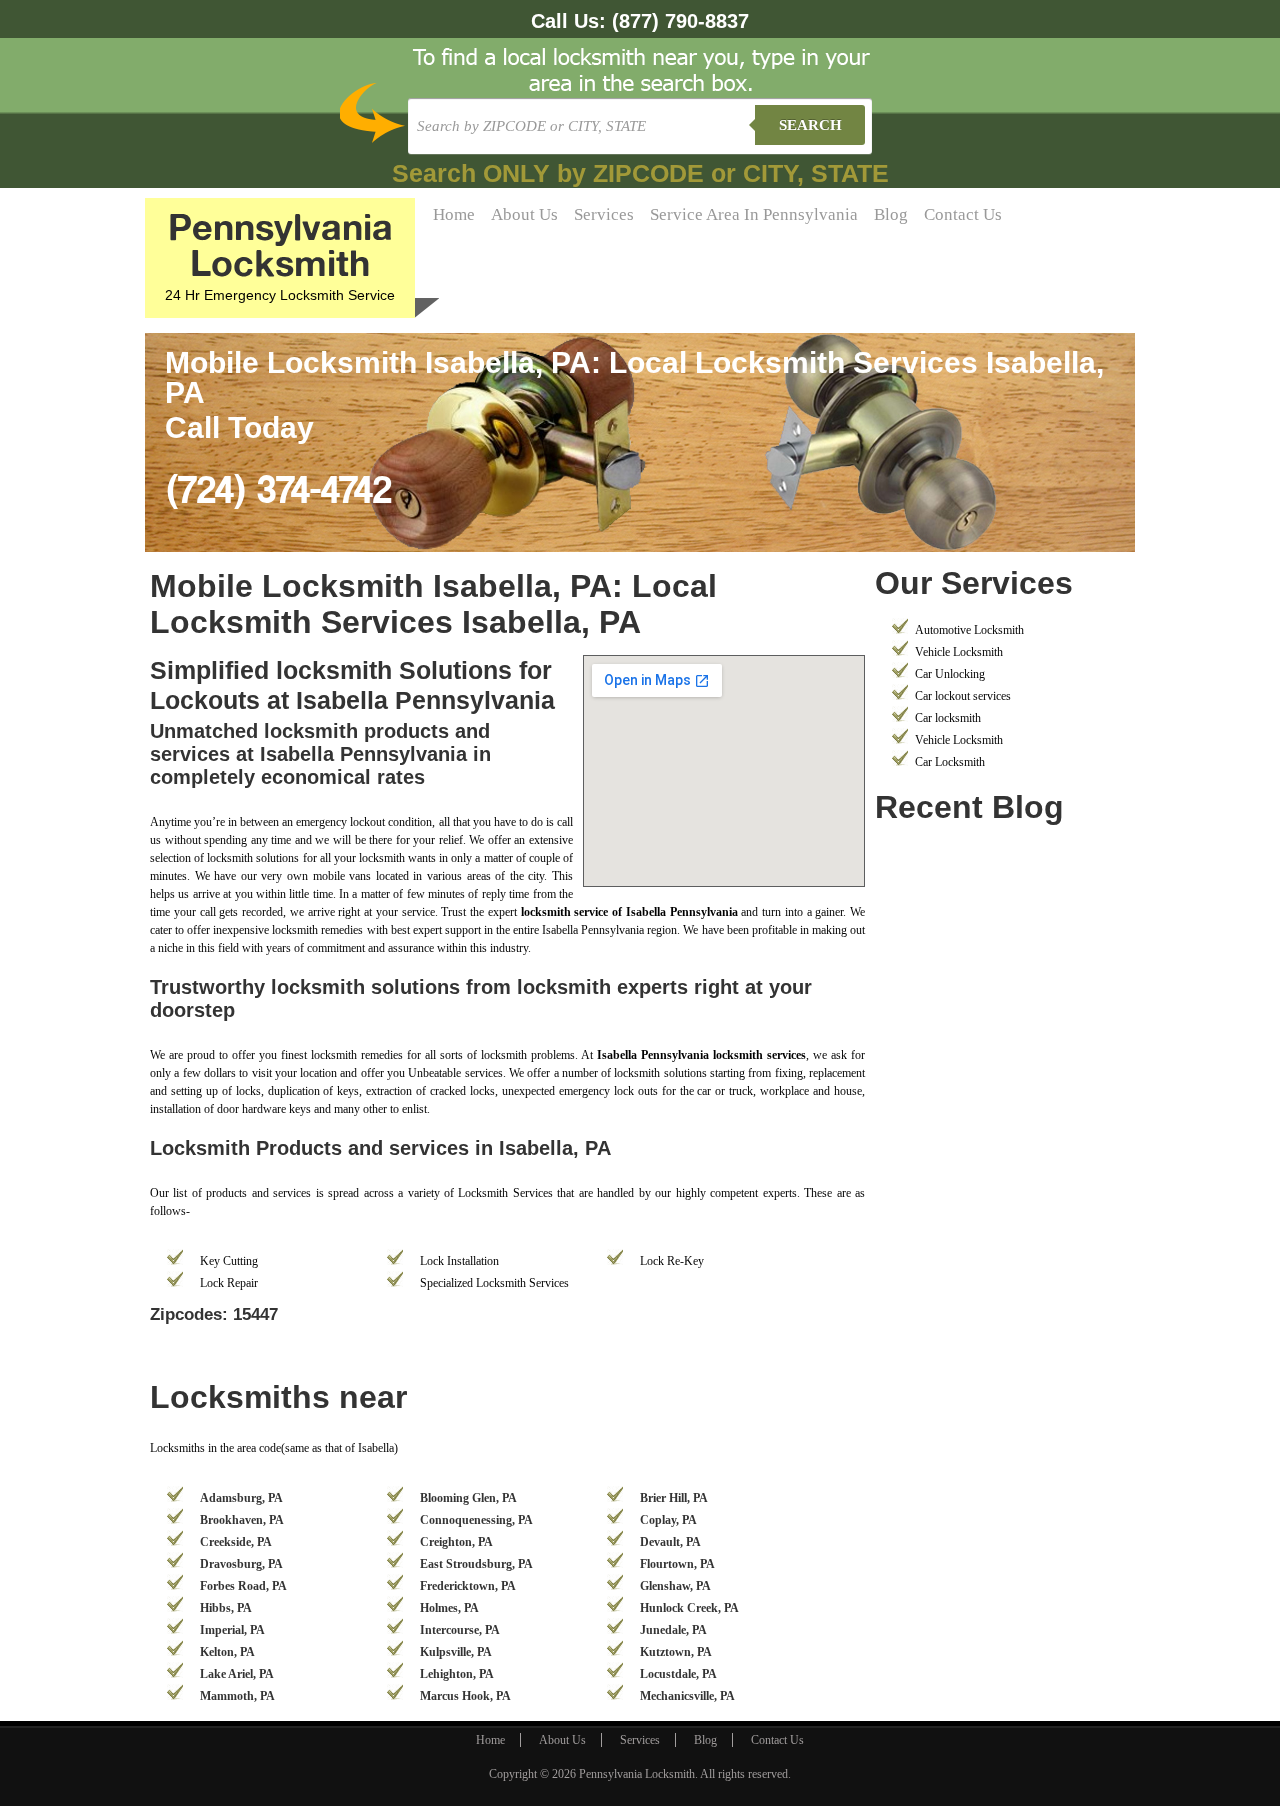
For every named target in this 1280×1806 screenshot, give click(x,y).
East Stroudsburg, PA (476, 1564)
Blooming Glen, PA (468, 1498)
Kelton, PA (227, 1652)
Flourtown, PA (677, 1564)
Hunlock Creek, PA (689, 1608)
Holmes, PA (449, 1608)
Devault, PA (670, 1542)
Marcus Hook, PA (465, 1696)
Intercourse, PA (460, 1630)
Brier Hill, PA (674, 1498)
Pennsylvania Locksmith (637, 1774)
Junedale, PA (673, 1630)
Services (604, 214)
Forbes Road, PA (243, 1586)
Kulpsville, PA (456, 1652)
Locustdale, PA (678, 1674)
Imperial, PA (232, 1630)
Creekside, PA (236, 1542)
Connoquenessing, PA (476, 1520)
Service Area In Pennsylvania (754, 214)
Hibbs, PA (226, 1608)
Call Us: (640, 21)
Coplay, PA (668, 1520)
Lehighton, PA (457, 1674)
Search (810, 125)
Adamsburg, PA (241, 1498)
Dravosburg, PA (241, 1564)
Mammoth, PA (237, 1696)
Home (454, 214)
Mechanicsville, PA (687, 1696)
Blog (891, 214)
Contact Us (963, 214)
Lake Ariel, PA (237, 1674)
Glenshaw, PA (675, 1586)
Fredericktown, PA (468, 1586)
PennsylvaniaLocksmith (280, 244)
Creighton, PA (456, 1542)
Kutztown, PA (676, 1652)
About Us (524, 214)
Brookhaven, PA (242, 1520)
